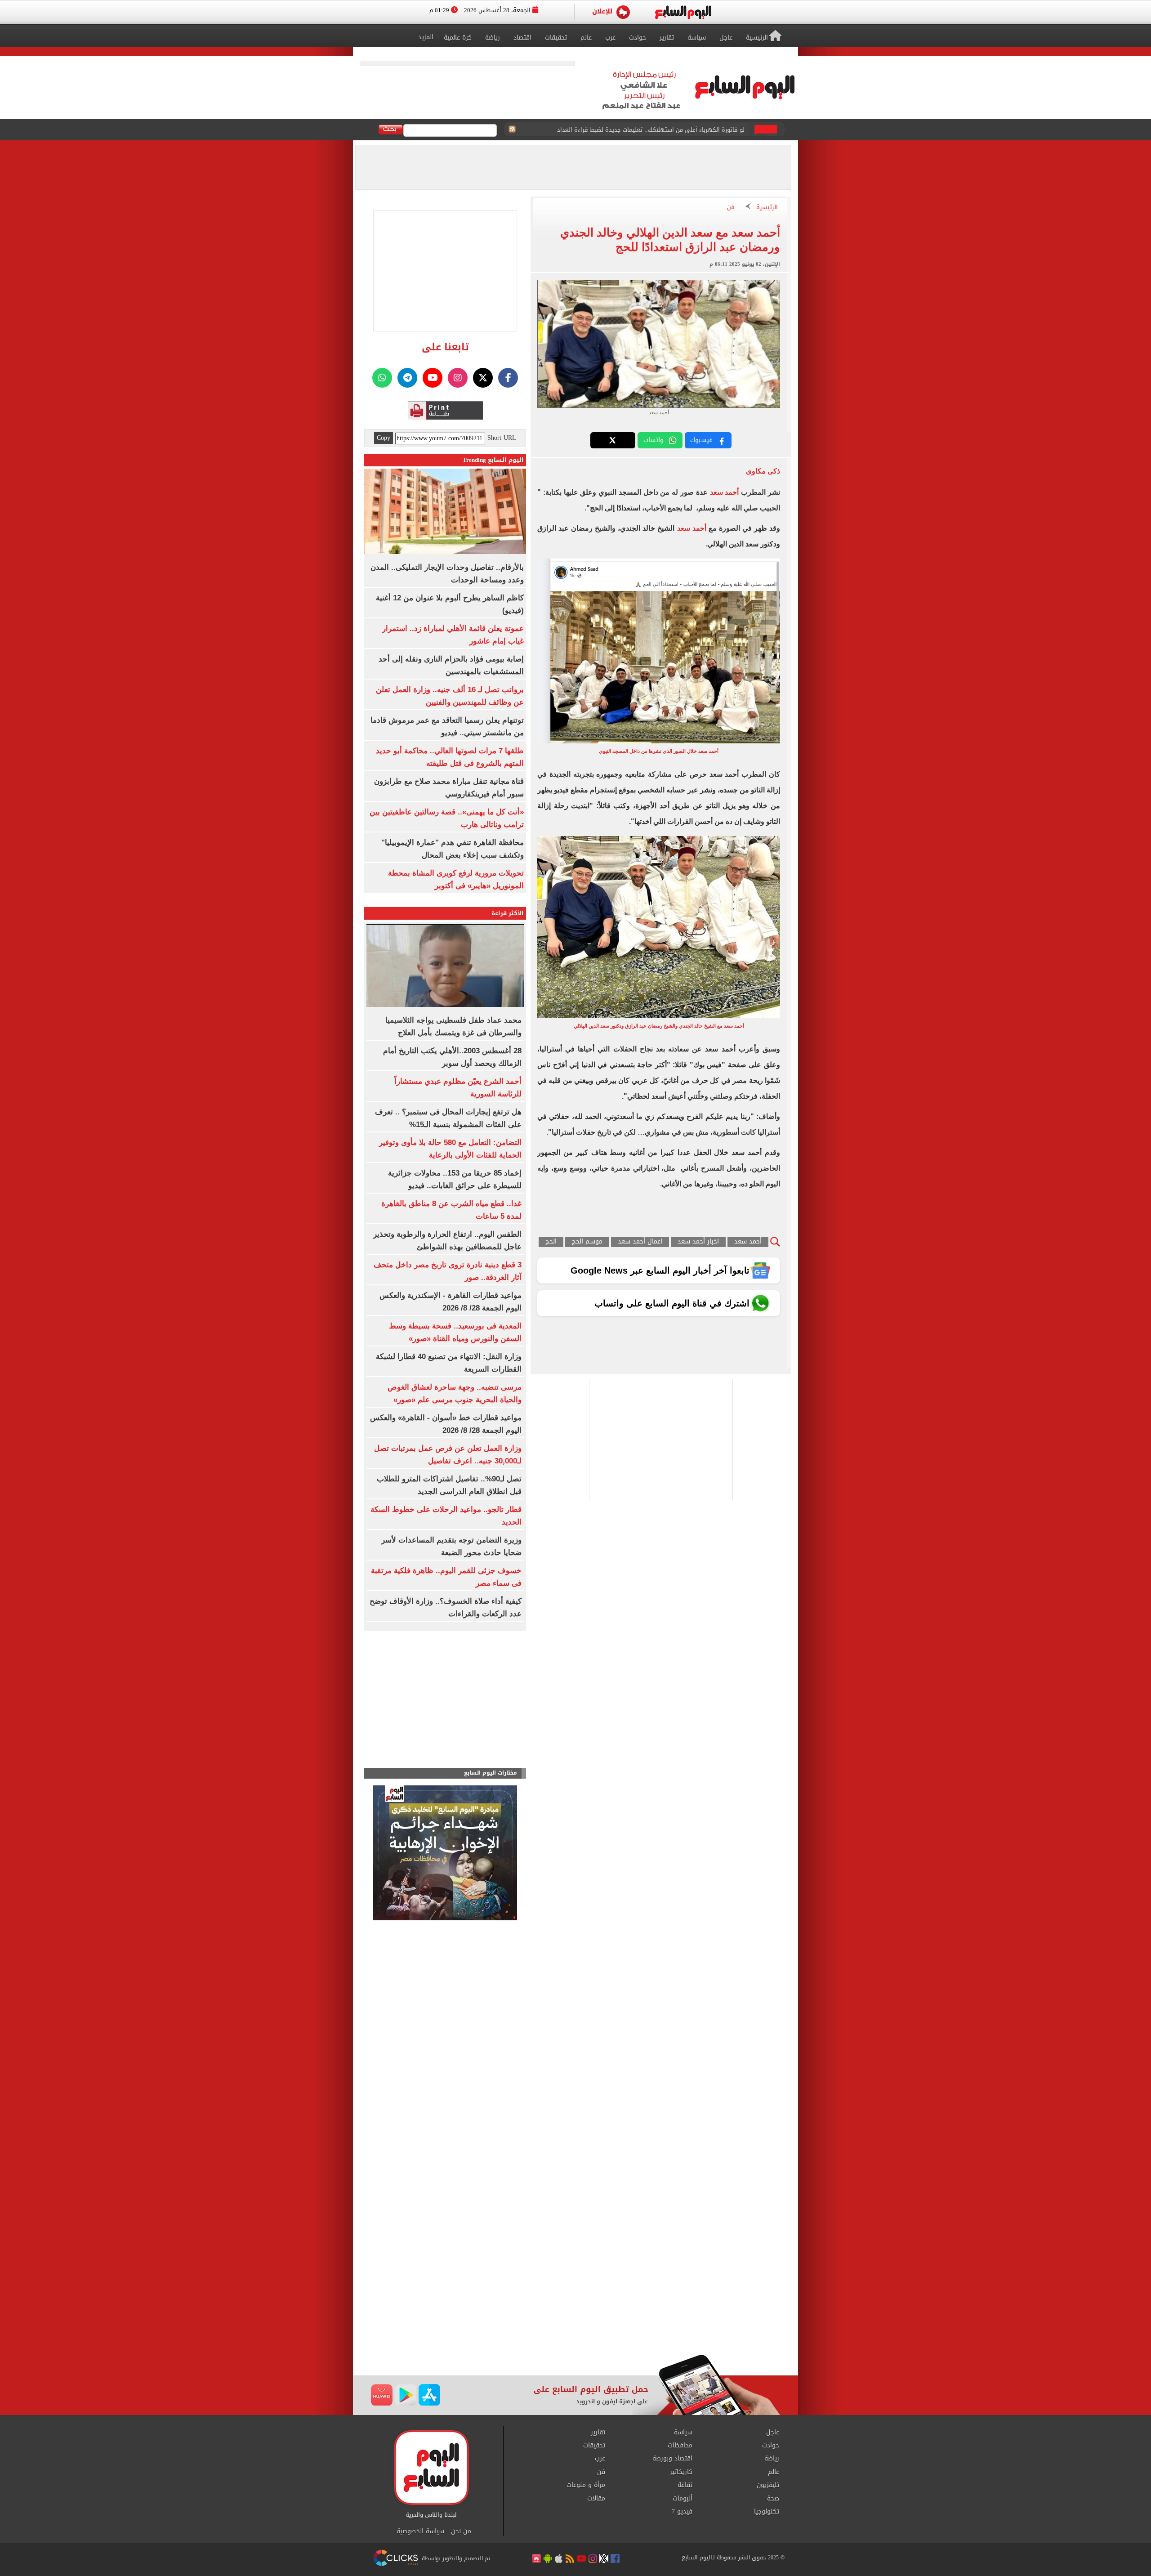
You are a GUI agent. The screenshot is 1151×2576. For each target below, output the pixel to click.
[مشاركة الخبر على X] (613, 440)
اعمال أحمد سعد (640, 1242)
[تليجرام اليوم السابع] (407, 378)
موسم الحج (587, 1242)
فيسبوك (701, 440)
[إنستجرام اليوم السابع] (458, 378)
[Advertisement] (575, 2282)
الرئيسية (767, 208)
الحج (551, 1242)
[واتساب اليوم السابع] (382, 378)
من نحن (461, 2531)
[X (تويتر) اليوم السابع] (483, 378)
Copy (384, 438)
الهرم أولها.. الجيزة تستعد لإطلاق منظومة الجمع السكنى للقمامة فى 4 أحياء (645, 130)
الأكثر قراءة (508, 913)
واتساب (654, 440)
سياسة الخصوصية (420, 2531)
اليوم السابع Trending (493, 460)
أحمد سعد (723, 492)
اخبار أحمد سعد (698, 1242)
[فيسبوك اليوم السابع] (508, 378)
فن (731, 208)
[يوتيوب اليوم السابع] (433, 378)
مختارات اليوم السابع (491, 1773)
